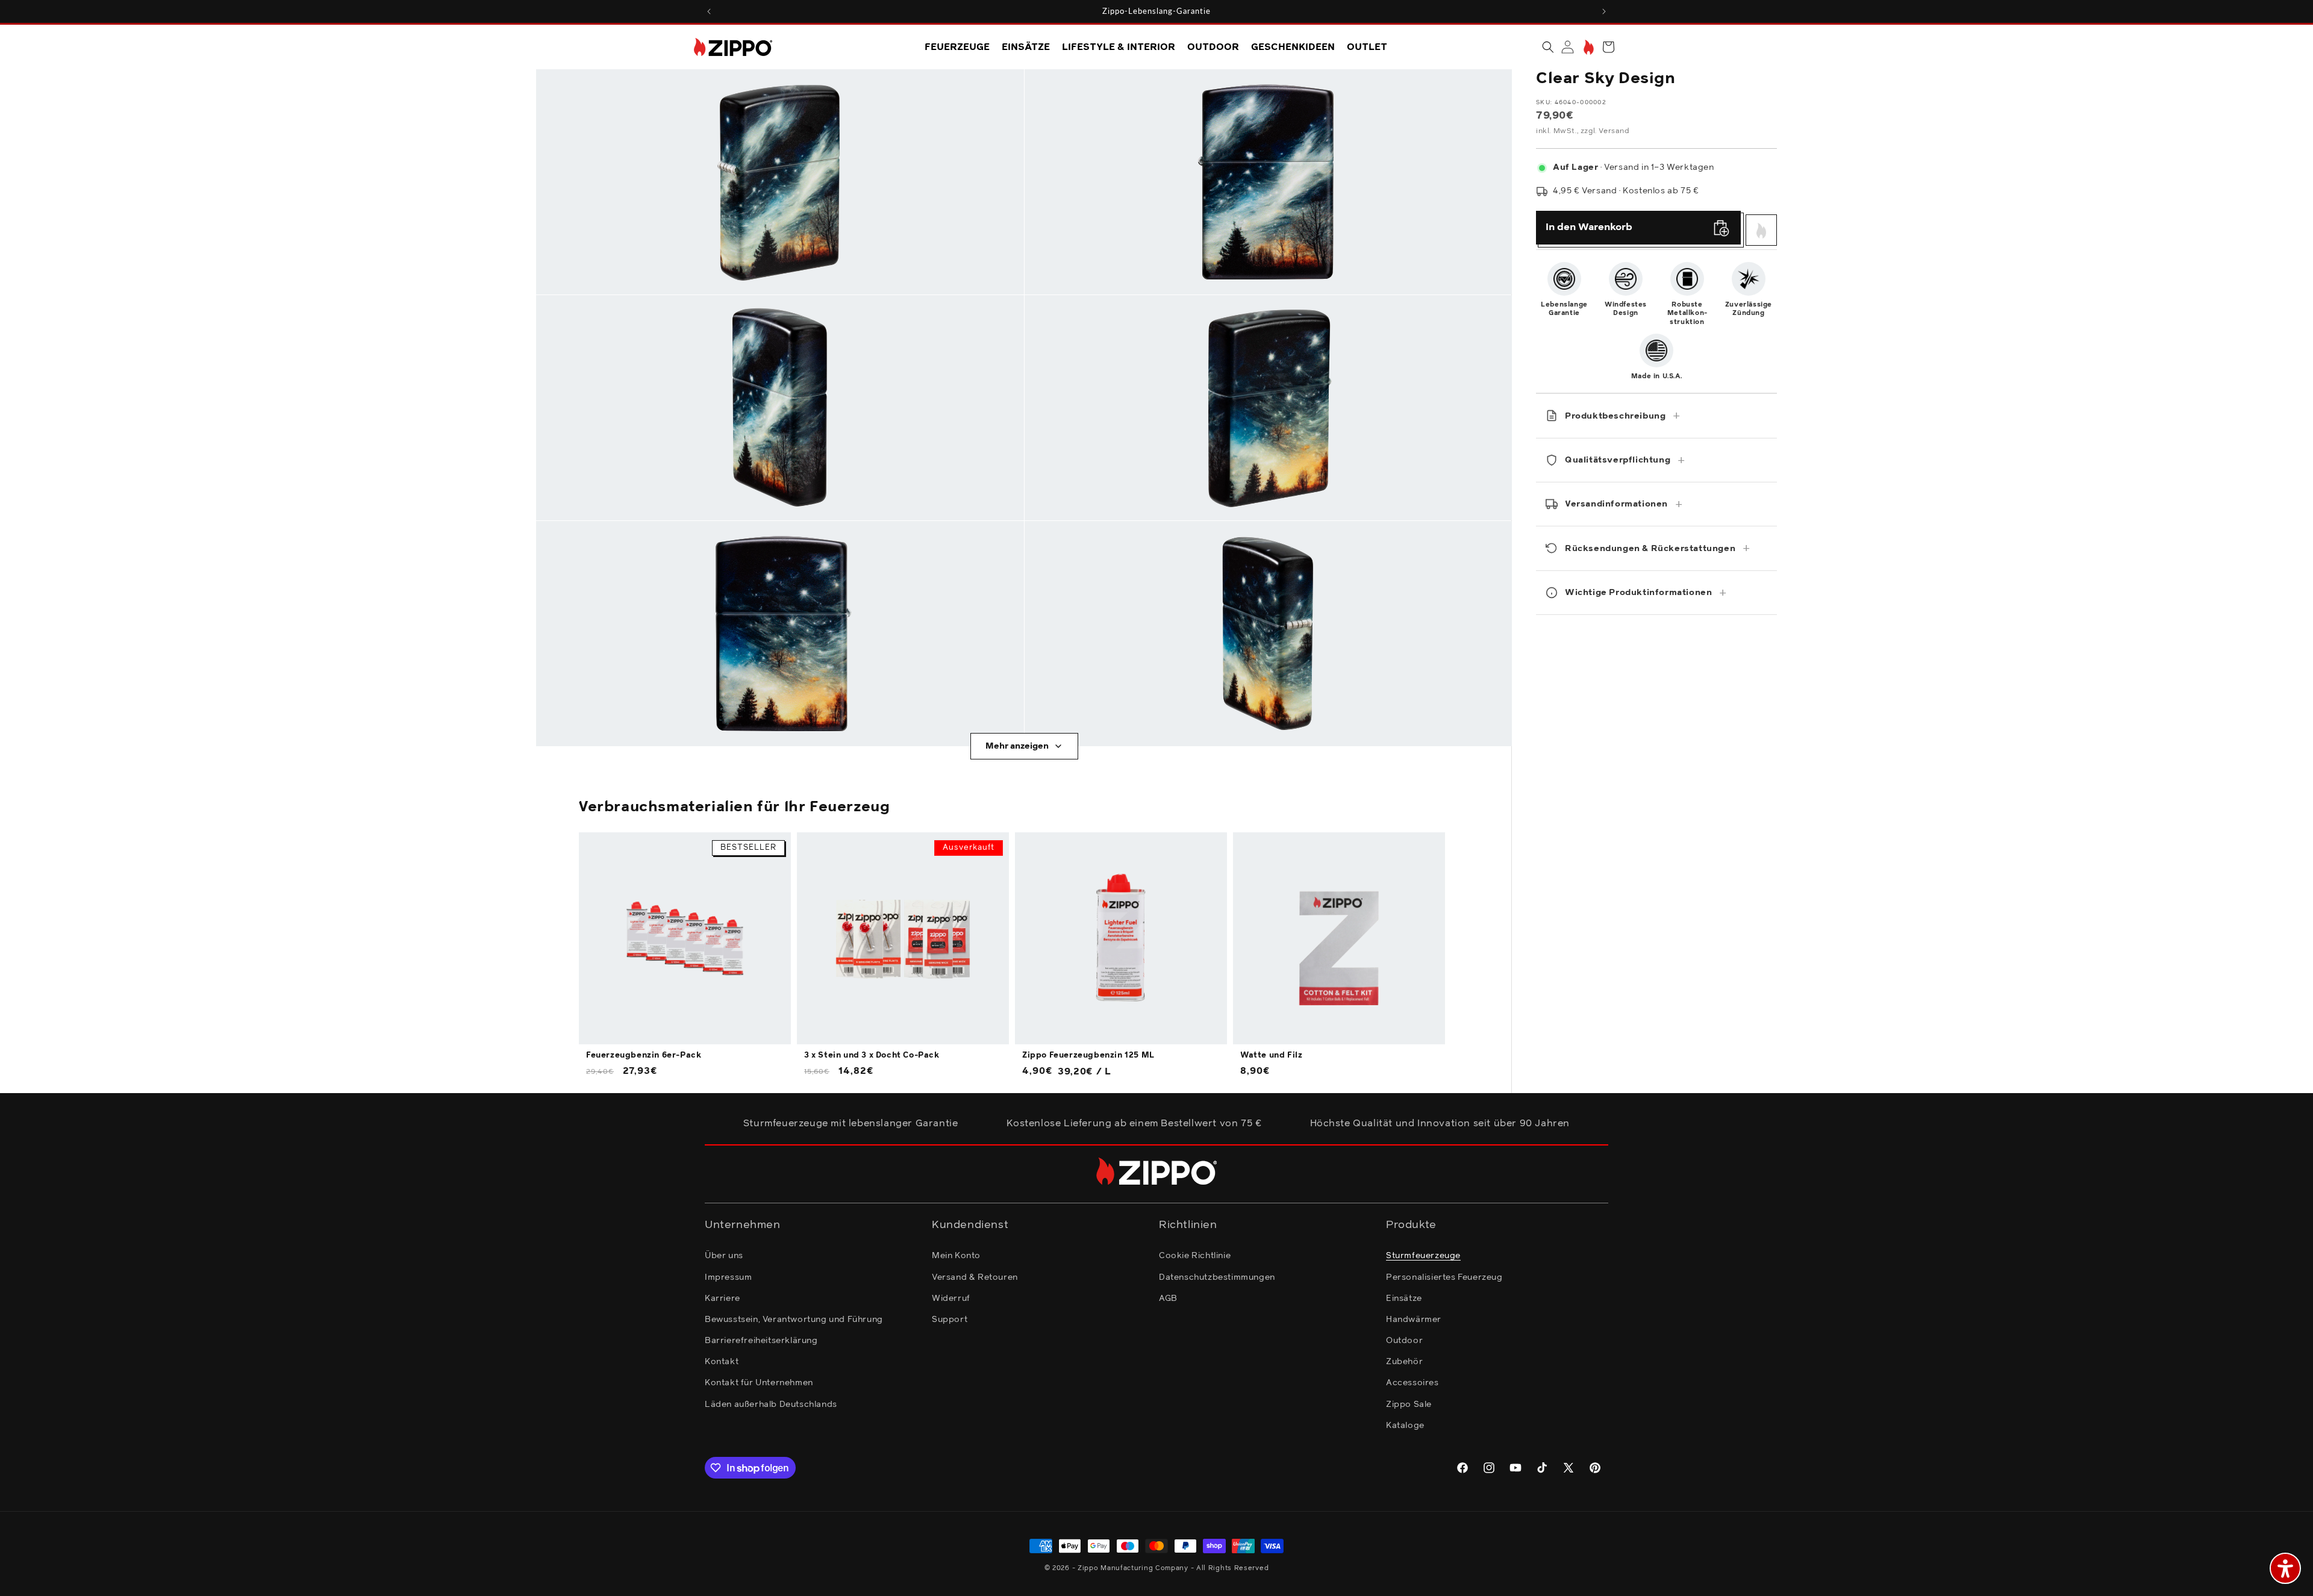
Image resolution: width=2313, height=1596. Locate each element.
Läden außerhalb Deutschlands (771, 1404)
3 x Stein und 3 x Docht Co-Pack (872, 1055)
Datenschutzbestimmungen (1217, 1277)
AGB (1168, 1298)
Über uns (724, 1256)
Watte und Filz (1271, 1055)
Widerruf (951, 1298)
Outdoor (1404, 1341)
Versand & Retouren (975, 1277)
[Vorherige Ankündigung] (709, 11)
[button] (1548, 47)
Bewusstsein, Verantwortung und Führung (794, 1320)
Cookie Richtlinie (1195, 1256)
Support (950, 1320)
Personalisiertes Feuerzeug (1444, 1277)
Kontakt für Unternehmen (759, 1383)
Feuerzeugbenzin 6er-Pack (644, 1055)
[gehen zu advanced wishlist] (1587, 47)
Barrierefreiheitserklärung (761, 1341)
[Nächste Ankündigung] (1604, 11)
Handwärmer (1414, 1320)
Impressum (728, 1277)
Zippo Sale (1409, 1404)
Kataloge (1405, 1426)
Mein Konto (956, 1256)
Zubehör (1404, 1362)
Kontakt (722, 1362)
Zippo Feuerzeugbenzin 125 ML (1088, 1055)
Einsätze (1404, 1298)
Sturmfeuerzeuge (1423, 1256)
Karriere (723, 1298)
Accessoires (1412, 1383)
